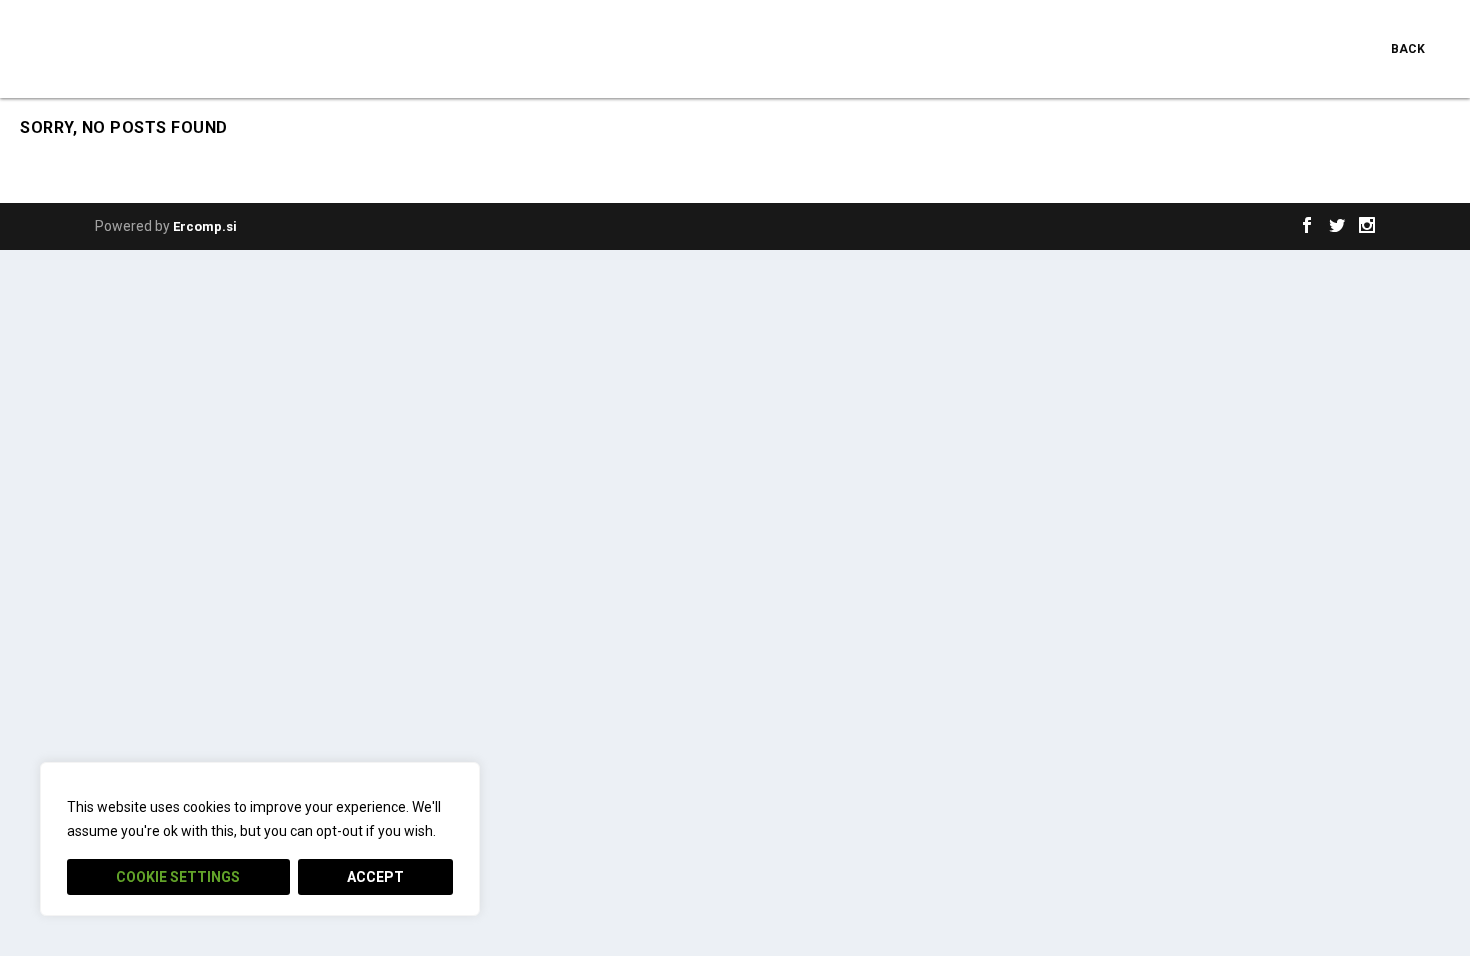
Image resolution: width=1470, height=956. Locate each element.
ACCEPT (375, 877)
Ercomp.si (205, 226)
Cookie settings (178, 877)
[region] (260, 839)
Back (1408, 49)
